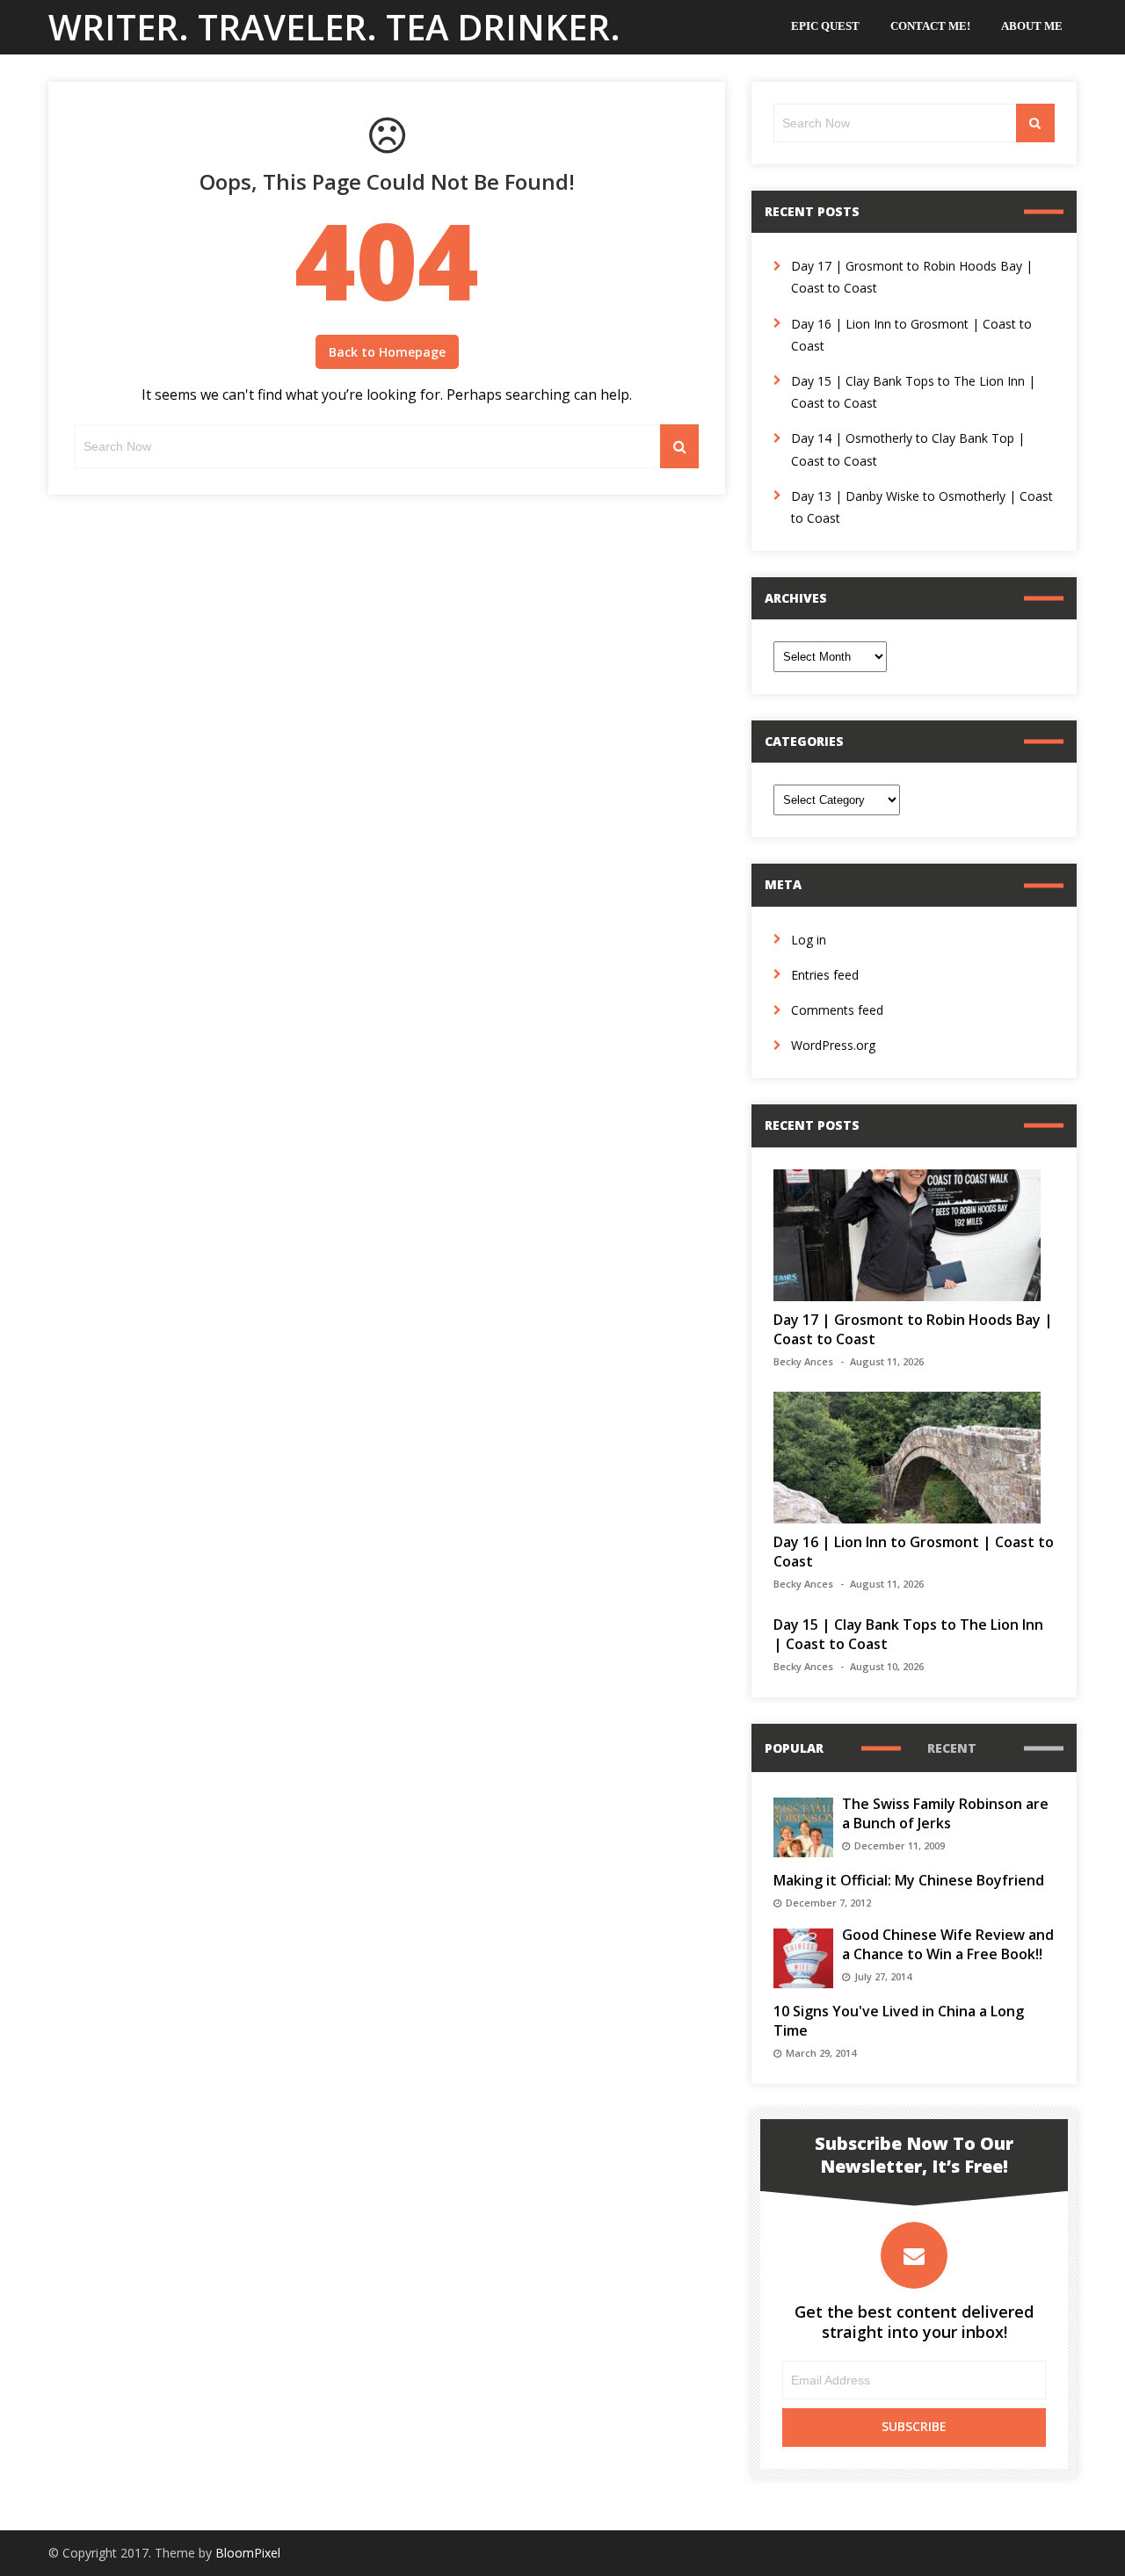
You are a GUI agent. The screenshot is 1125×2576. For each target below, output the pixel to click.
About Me (1032, 26)
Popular (794, 1748)
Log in (809, 940)
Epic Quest (825, 26)
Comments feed (837, 1010)
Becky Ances (803, 1361)
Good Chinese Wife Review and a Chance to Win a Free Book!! (948, 1944)
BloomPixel (248, 2553)
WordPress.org (833, 1045)
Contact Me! (930, 26)
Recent (952, 1748)
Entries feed (825, 975)
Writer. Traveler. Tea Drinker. (334, 27)
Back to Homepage (387, 352)
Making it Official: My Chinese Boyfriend (909, 1880)
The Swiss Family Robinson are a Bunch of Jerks (945, 1813)
